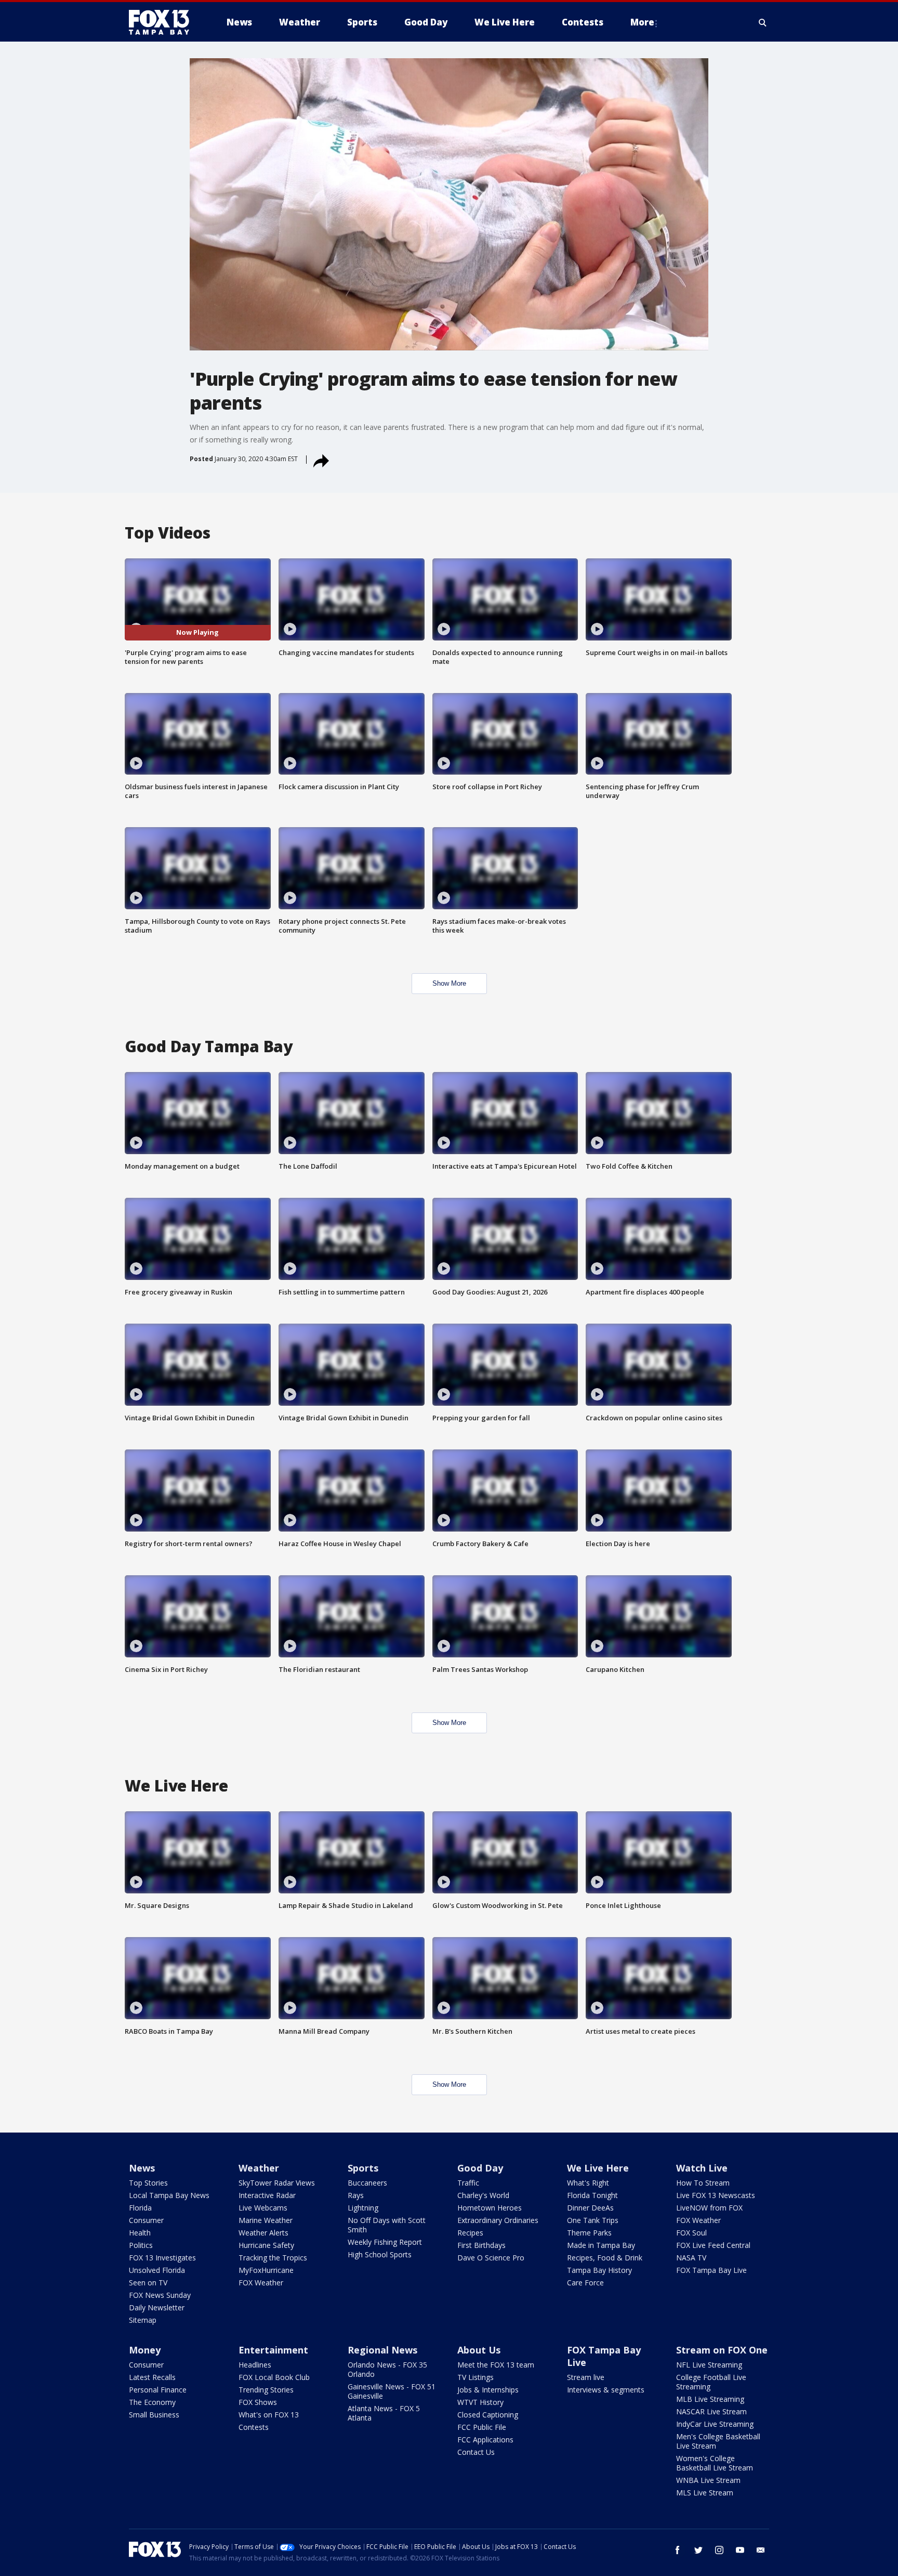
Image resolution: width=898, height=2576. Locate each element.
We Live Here (598, 2168)
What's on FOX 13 (269, 2415)
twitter (698, 2550)
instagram (719, 2550)
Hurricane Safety (266, 2245)
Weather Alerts (263, 2233)
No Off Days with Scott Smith (387, 2225)
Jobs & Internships (488, 2390)
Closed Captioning (488, 2415)
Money (145, 2350)
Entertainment (273, 2350)
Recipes (470, 2233)
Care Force (585, 2283)
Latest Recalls (152, 2377)
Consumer (146, 2220)
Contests (254, 2427)
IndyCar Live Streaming (715, 2424)
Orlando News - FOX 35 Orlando (387, 2369)
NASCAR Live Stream (711, 2411)
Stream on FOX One (722, 2350)
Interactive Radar (267, 2195)
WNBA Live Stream (708, 2480)
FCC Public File (482, 2427)
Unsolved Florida (157, 2270)
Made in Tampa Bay (601, 2245)
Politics (141, 2245)
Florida (140, 2208)
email (761, 2550)
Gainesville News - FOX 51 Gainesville (392, 2391)
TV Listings (476, 2377)
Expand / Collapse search (763, 22)
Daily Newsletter (157, 2307)
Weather (259, 2168)
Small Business (154, 2415)
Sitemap (143, 2320)
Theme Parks (589, 2233)
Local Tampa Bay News (169, 2195)
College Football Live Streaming (711, 2382)
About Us (479, 2350)
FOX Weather (261, 2283)
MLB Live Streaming (710, 2399)
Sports (363, 2168)
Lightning (363, 2208)
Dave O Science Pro (491, 2258)
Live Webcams (263, 2208)
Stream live (586, 2377)
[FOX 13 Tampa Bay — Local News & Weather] (163, 22)
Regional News (382, 2350)
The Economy (152, 2402)
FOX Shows (258, 2402)
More (642, 22)
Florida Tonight (592, 2195)
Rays (356, 2195)
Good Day (480, 2168)
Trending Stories (266, 2390)
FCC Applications (485, 2440)
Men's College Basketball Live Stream (718, 2441)
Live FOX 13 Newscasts (716, 2195)
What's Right (588, 2183)
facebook (678, 2550)
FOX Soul (691, 2233)
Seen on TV (148, 2283)
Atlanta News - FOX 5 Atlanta (384, 2413)
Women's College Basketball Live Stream (715, 2463)
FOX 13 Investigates (162, 2258)
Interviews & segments (606, 2390)
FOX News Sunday (160, 2295)
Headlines (255, 2365)
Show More (449, 983)
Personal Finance (158, 2390)
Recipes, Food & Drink (605, 2258)
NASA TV (691, 2258)
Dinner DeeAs (590, 2208)
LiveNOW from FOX (709, 2208)
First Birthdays (481, 2245)
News (142, 2168)
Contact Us (476, 2452)
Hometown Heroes (490, 2208)
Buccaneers (367, 2183)
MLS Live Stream (705, 2493)
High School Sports (380, 2254)
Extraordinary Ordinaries (498, 2220)
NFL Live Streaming (709, 2365)
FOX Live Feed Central (713, 2245)
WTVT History (480, 2402)
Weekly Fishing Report (385, 2242)
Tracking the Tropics (273, 2258)
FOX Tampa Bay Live (711, 2270)
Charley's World (483, 2195)
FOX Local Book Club (274, 2377)
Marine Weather (266, 2220)
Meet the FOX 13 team (496, 2365)
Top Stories (148, 2183)
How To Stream (703, 2183)
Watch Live (702, 2168)
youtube (740, 2550)
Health (140, 2233)
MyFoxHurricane (266, 2270)
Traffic (468, 2183)
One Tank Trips (593, 2220)
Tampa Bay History (599, 2270)
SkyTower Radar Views (277, 2183)
